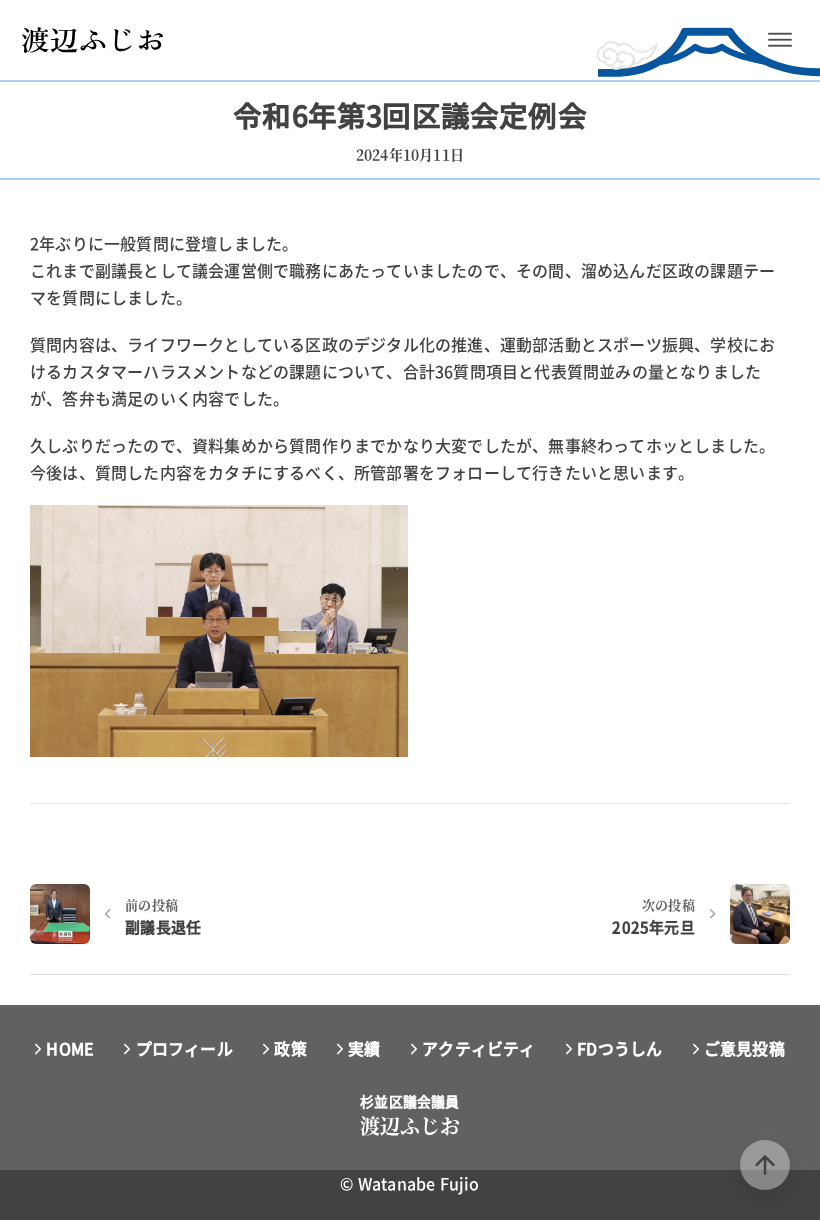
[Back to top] (765, 1165)
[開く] (780, 40)
